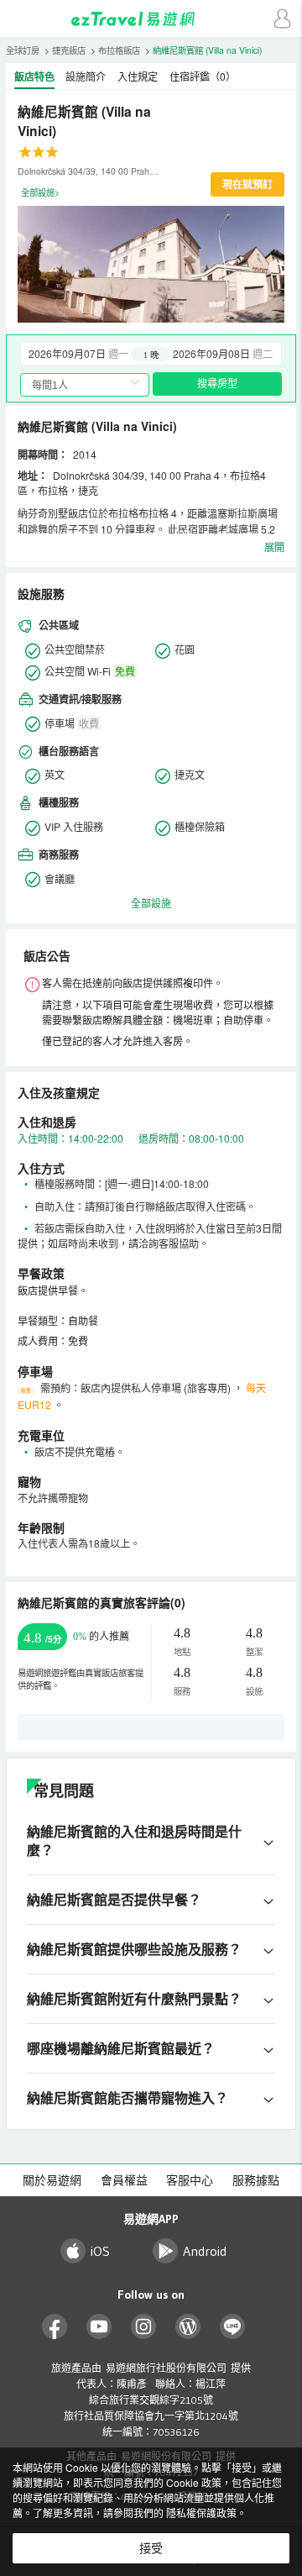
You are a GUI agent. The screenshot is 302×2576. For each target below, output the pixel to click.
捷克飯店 (69, 50)
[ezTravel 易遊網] (151, 19)
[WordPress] (188, 2327)
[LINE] (233, 2327)
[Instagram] (144, 2327)
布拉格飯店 (119, 50)
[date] (86, 354)
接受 (151, 2548)
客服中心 (190, 2180)
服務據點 (256, 2180)
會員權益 (124, 2180)
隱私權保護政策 (201, 2513)
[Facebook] (55, 2327)
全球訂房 (23, 50)
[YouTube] (99, 2327)
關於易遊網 (52, 2180)
